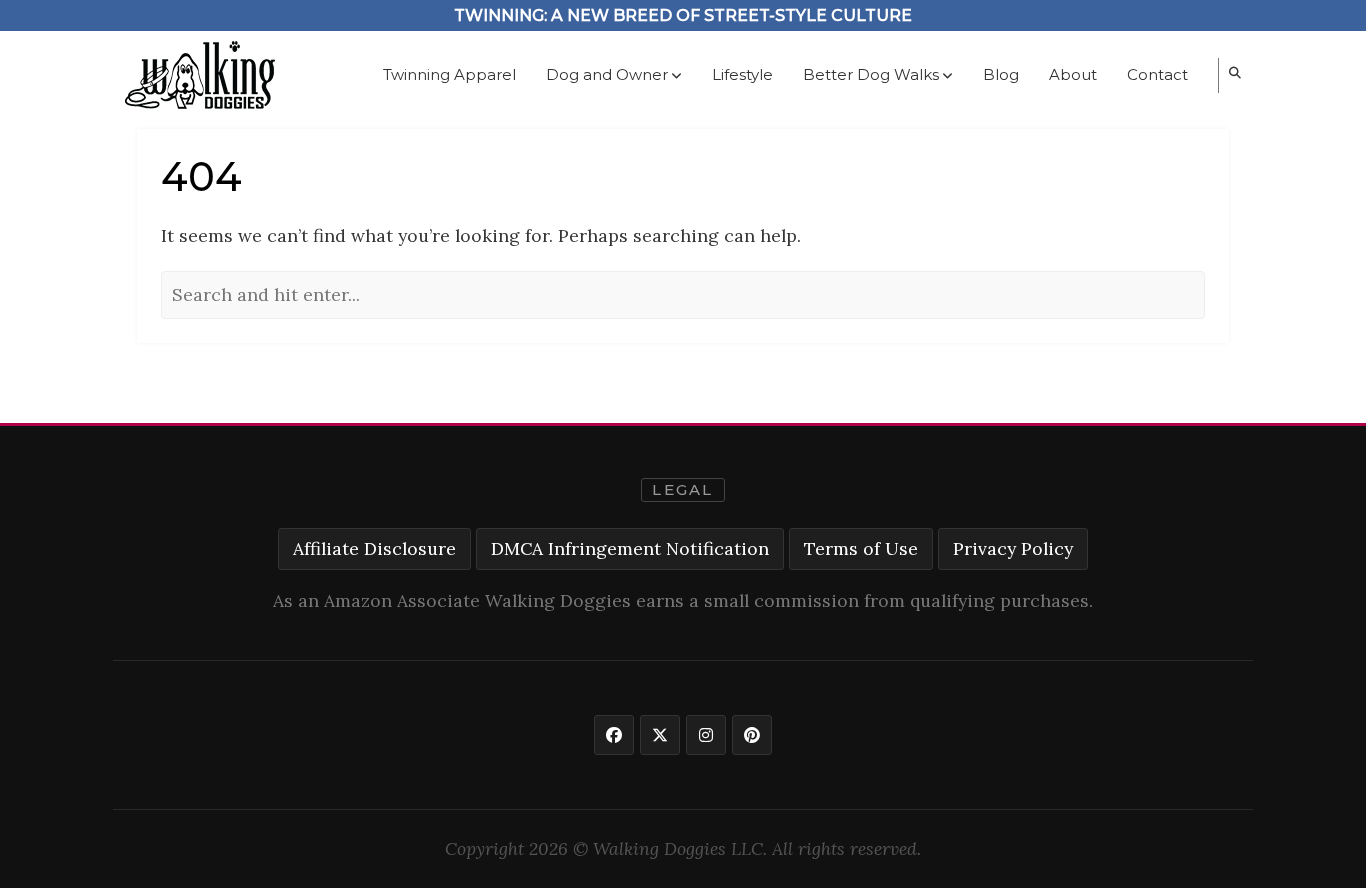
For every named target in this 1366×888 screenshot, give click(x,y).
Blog (1001, 74)
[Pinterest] (752, 735)
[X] (660, 735)
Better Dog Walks (871, 74)
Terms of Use (861, 548)
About (1073, 74)
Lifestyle (742, 74)
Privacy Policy (1013, 548)
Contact (1157, 74)
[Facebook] (614, 735)
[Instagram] (706, 735)
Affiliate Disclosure (374, 548)
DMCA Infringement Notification (630, 548)
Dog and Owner (607, 74)
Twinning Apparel (449, 74)
